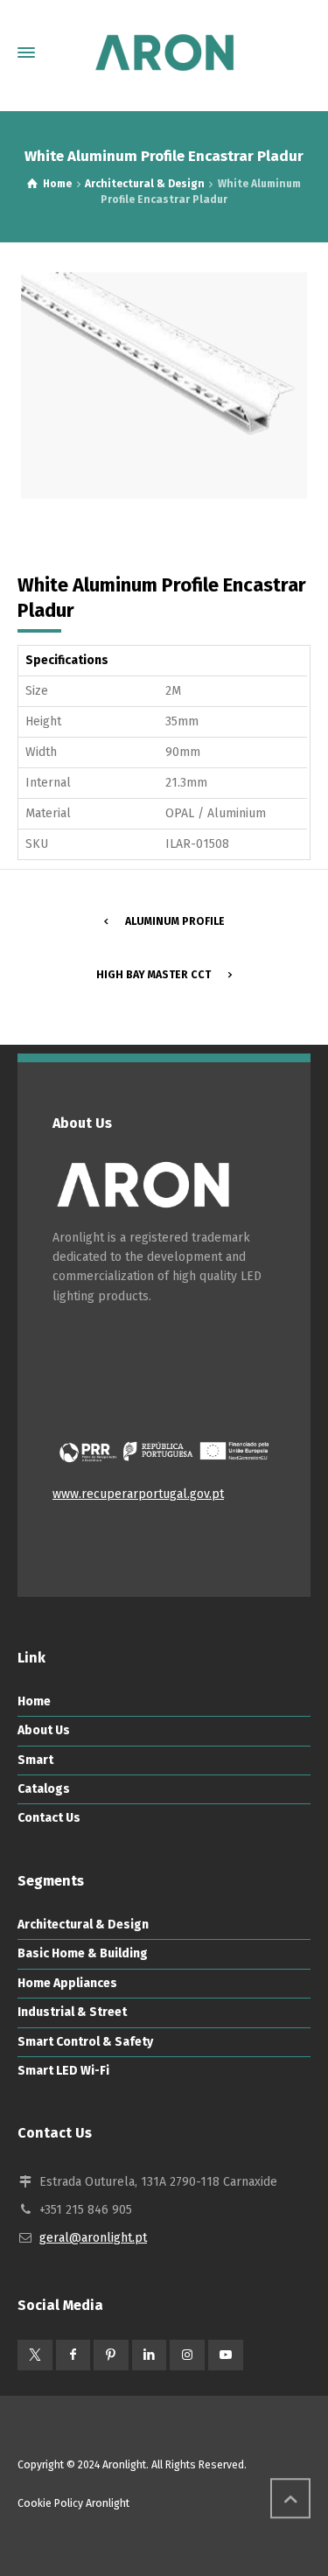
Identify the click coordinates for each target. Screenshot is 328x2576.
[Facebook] (73, 2355)
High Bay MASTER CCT (154, 975)
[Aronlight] (164, 52)
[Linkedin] (150, 2355)
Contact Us (49, 1818)
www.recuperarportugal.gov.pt (138, 1494)
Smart (35, 1760)
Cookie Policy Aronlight (73, 2503)
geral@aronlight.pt (93, 2238)
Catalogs (44, 1789)
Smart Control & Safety (85, 2042)
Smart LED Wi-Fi (63, 2071)
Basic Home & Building (83, 1953)
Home (34, 1701)
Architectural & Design (83, 1925)
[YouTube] (226, 2355)
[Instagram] (187, 2355)
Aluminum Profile (175, 921)
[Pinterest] (111, 2355)
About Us (44, 1730)
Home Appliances (67, 1983)
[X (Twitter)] (35, 2355)
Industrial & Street (72, 2012)
